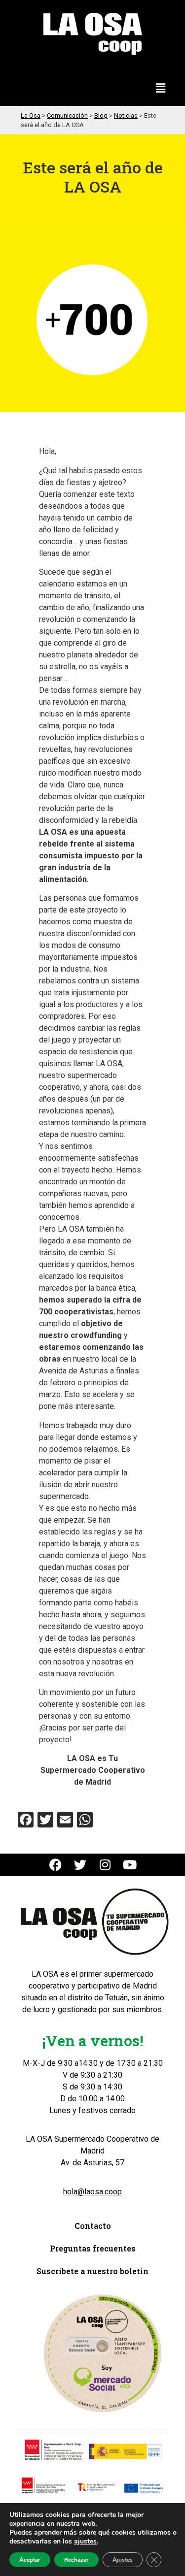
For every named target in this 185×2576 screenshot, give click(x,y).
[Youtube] (129, 1865)
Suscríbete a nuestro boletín (92, 2271)
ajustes (85, 2542)
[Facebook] (55, 1865)
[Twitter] (80, 1865)
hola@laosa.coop (92, 2192)
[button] (161, 89)
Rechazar (76, 2560)
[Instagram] (105, 1865)
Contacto (93, 2226)
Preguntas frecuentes (93, 2248)
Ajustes (123, 2560)
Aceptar (30, 2560)
